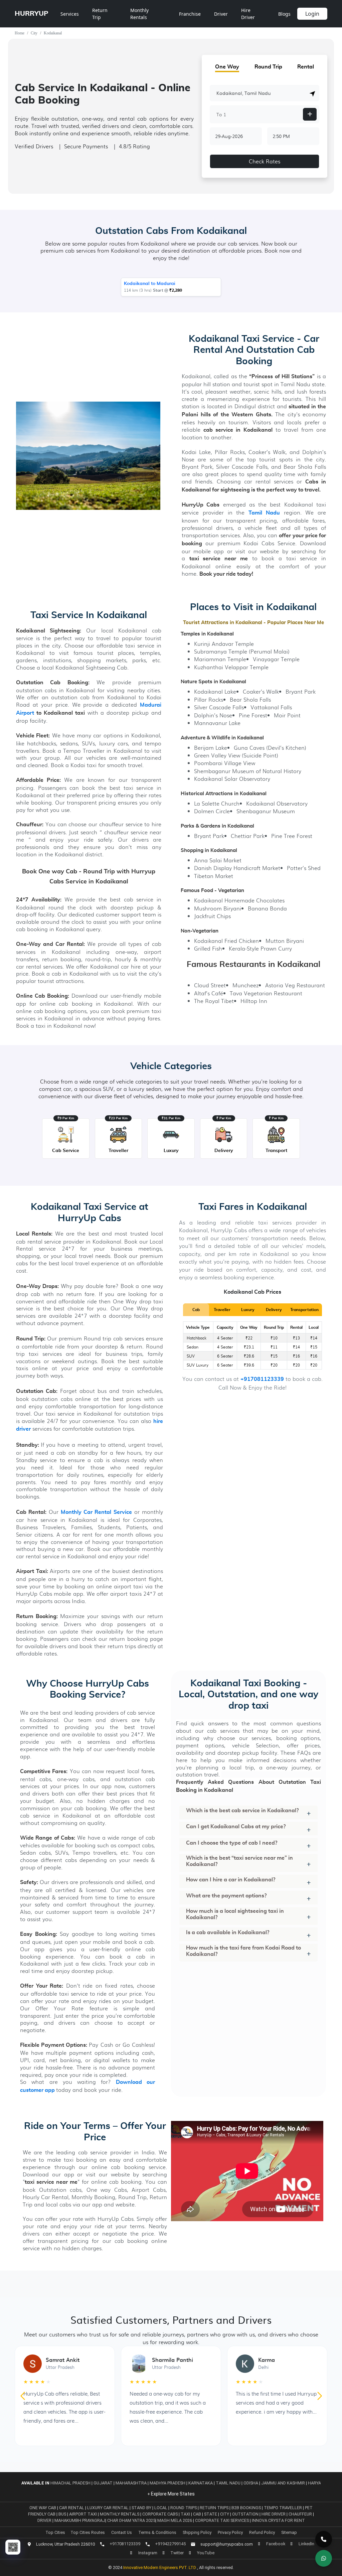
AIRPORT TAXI (83, 2514)
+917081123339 (262, 1379)
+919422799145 (170, 2544)
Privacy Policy (230, 2532)
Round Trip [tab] (268, 67)
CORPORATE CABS (160, 2514)
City (34, 33)
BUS (63, 2514)
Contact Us (122, 2532)
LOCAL (161, 2508)
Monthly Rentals (139, 14)
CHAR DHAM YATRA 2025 (131, 2520)
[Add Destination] (310, 114)
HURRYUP (32, 14)
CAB (198, 2514)
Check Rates (265, 161)
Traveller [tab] (222, 1310)
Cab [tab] (196, 1310)
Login (312, 14)
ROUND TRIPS (184, 2508)
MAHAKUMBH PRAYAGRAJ (80, 2520)
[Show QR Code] (13, 2547)
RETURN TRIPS (215, 2508)
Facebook (276, 2544)
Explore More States (172, 2494)
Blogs (284, 14)
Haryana (317, 2483)
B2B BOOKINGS (247, 2508)
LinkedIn (306, 2544)
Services (70, 14)
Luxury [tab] (248, 1310)
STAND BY (142, 2508)
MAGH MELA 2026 (175, 2520)
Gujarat (103, 2483)
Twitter (177, 2553)
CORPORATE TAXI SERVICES (222, 2520)
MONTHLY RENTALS (120, 2514)
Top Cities (55, 2532)
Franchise (190, 14)
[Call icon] (324, 2539)
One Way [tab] (227, 67)
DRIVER (45, 2520)
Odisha (251, 2483)
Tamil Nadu (228, 2483)
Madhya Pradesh (167, 2483)
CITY (225, 2514)
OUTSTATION (246, 2514)
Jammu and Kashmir (283, 2483)
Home (20, 33)
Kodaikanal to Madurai (150, 284)
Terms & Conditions (157, 2532)
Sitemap (289, 2532)
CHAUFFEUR (301, 2514)
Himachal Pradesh (70, 2483)
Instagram (148, 2553)
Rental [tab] (306, 67)
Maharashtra (131, 2483)
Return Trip (100, 14)
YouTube (206, 2553)
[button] (313, 94)
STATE (211, 2514)
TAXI (186, 2514)
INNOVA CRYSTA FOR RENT (278, 2520)
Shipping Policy (197, 2532)
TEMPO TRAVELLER (283, 2508)
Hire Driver (248, 14)
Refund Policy (262, 2532)
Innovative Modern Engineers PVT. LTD (160, 2567)
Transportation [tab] (304, 1310)
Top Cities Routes (88, 2532)
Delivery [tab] (274, 1310)
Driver (221, 14)
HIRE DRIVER (274, 2514)
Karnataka (201, 2483)
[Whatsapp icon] (324, 2558)
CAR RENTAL (72, 2508)
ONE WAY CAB (43, 2508)
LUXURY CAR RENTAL (108, 2508)
